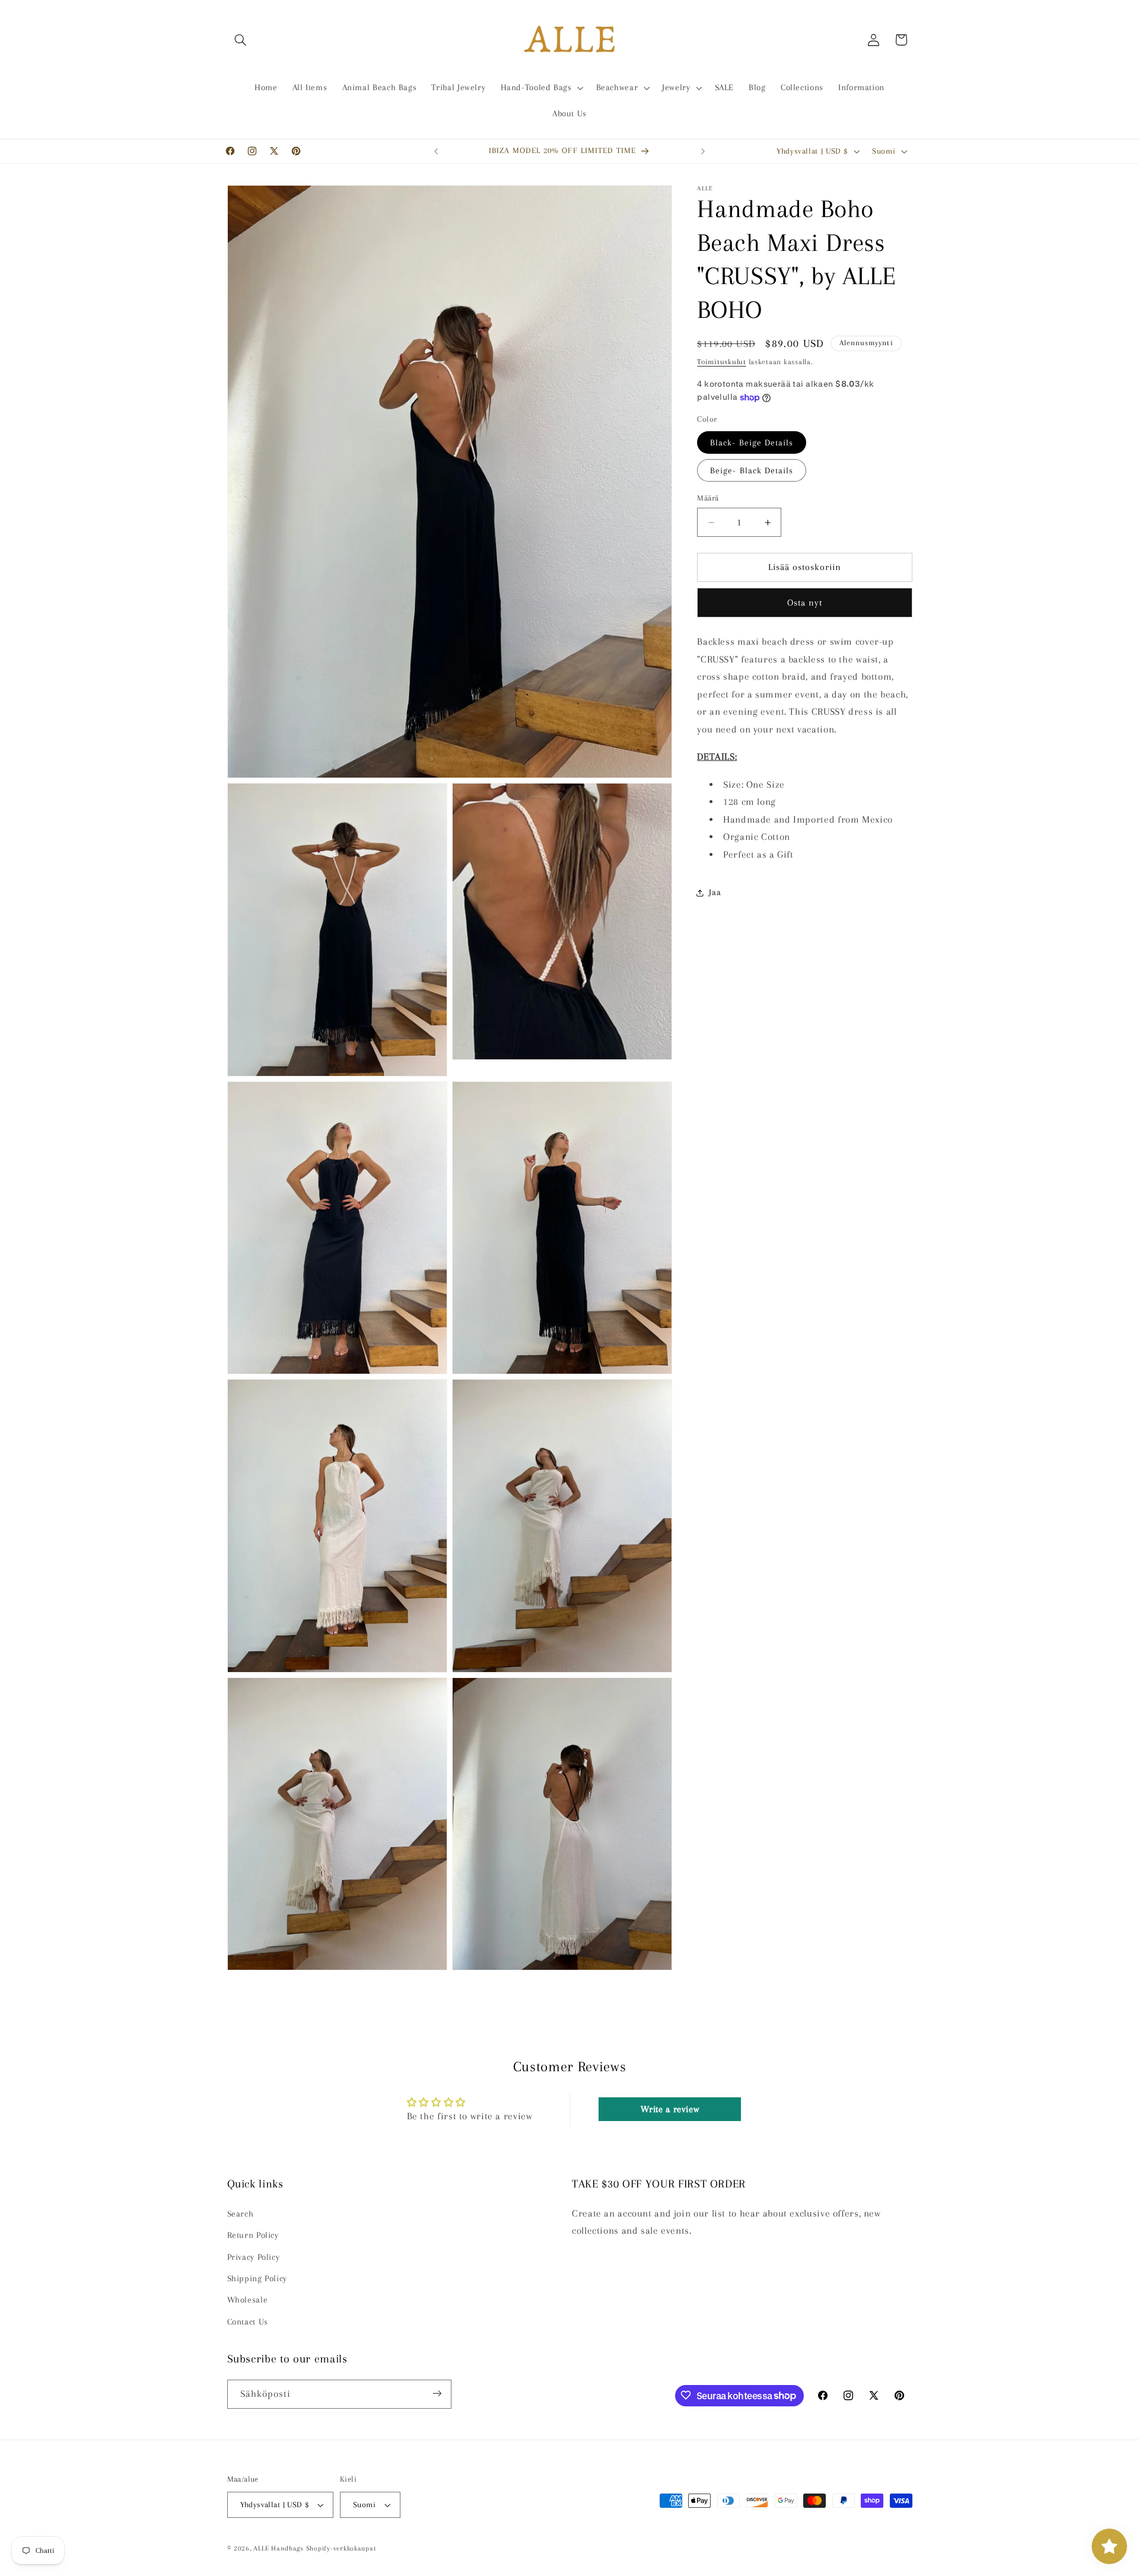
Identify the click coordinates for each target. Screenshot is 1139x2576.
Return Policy (253, 2235)
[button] (241, 40)
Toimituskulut (722, 362)
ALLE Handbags (279, 2548)
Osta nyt (805, 603)
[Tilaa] (437, 2394)
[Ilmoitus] (703, 151)
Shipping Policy (257, 2278)
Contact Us (248, 2322)
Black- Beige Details (752, 442)
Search (241, 2214)
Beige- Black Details (752, 470)
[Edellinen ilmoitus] (436, 151)
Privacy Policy (254, 2257)
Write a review (670, 2109)
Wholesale (248, 2300)
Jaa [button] (715, 892)
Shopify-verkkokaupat (341, 2548)
